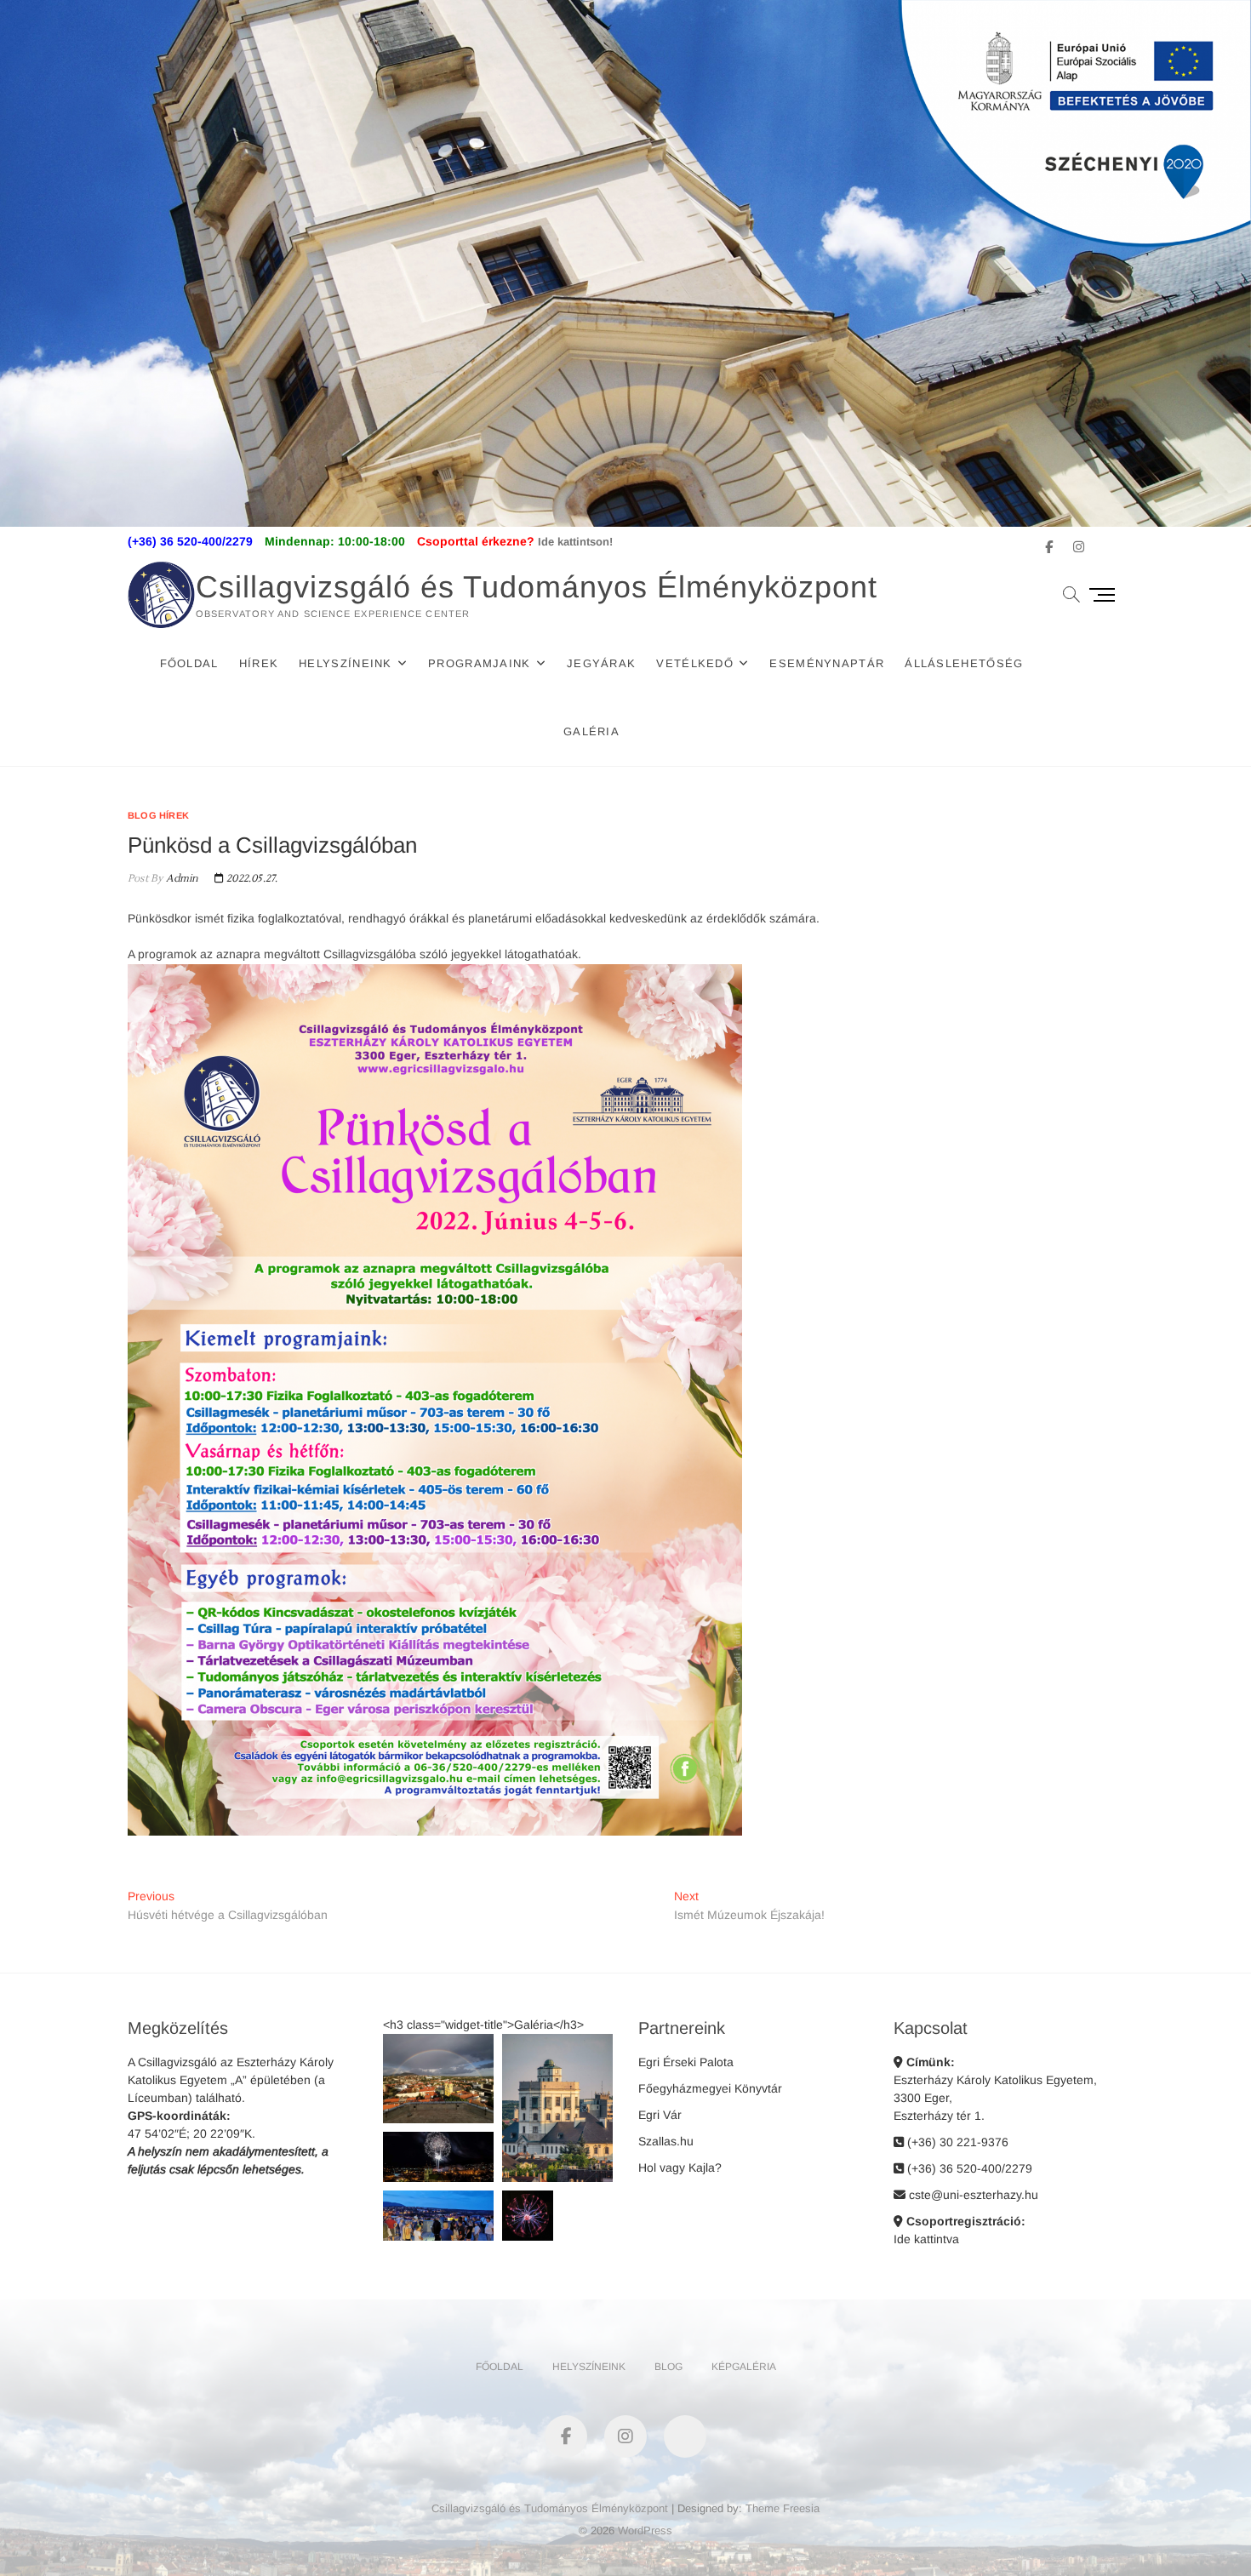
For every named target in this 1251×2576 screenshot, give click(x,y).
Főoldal (189, 663)
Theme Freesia (783, 2508)
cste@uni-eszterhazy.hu (972, 2195)
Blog (668, 2367)
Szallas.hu (666, 2141)
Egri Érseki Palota (686, 2062)
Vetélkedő (695, 663)
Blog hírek (158, 815)
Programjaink (480, 663)
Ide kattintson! (575, 542)
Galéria (591, 731)
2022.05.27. (251, 879)
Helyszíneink (346, 663)
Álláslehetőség (964, 663)
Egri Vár (660, 2115)
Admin (180, 879)
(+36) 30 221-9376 (956, 2142)
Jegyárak (601, 663)
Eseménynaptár (827, 663)
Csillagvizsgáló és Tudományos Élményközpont (537, 587)
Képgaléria (744, 2367)
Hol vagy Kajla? (680, 2168)
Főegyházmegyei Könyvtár (710, 2088)
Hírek (259, 663)
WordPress (645, 2530)
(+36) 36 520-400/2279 (968, 2168)
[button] (438, 2079)
